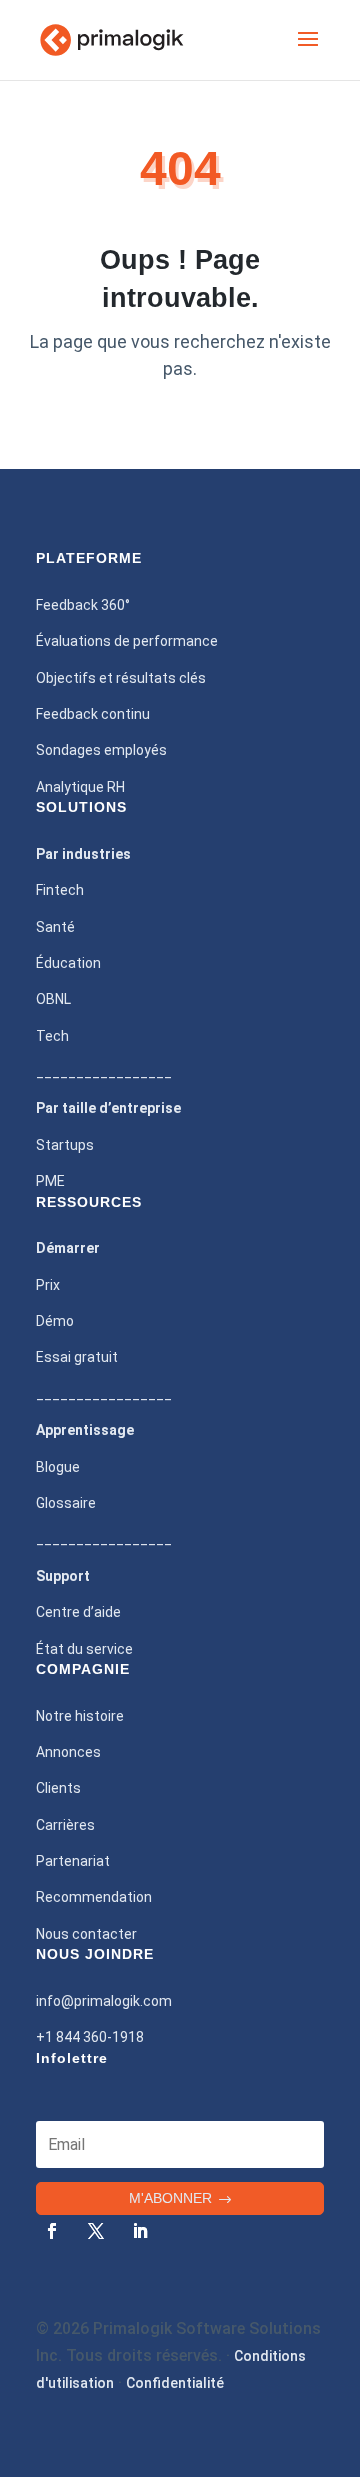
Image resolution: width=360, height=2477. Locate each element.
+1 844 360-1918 (90, 2037)
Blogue (58, 1467)
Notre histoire (80, 1716)
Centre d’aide (78, 1612)
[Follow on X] (96, 2231)
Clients (58, 1788)
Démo (55, 1321)
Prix (48, 1285)
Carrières (65, 1825)
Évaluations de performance (127, 641)
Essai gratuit (77, 1357)
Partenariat (73, 1861)
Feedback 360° (83, 605)
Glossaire (66, 1503)
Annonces (68, 1752)
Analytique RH (80, 787)
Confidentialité (175, 2383)
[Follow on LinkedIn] (140, 2231)
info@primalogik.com (104, 2001)
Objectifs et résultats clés (121, 678)
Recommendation (94, 1897)
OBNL (53, 999)
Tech (52, 1036)
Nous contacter (86, 1934)
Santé (55, 927)
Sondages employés (101, 750)
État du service (84, 1649)
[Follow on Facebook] (52, 2231)
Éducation (68, 963)
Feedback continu (93, 714)
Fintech (60, 890)
